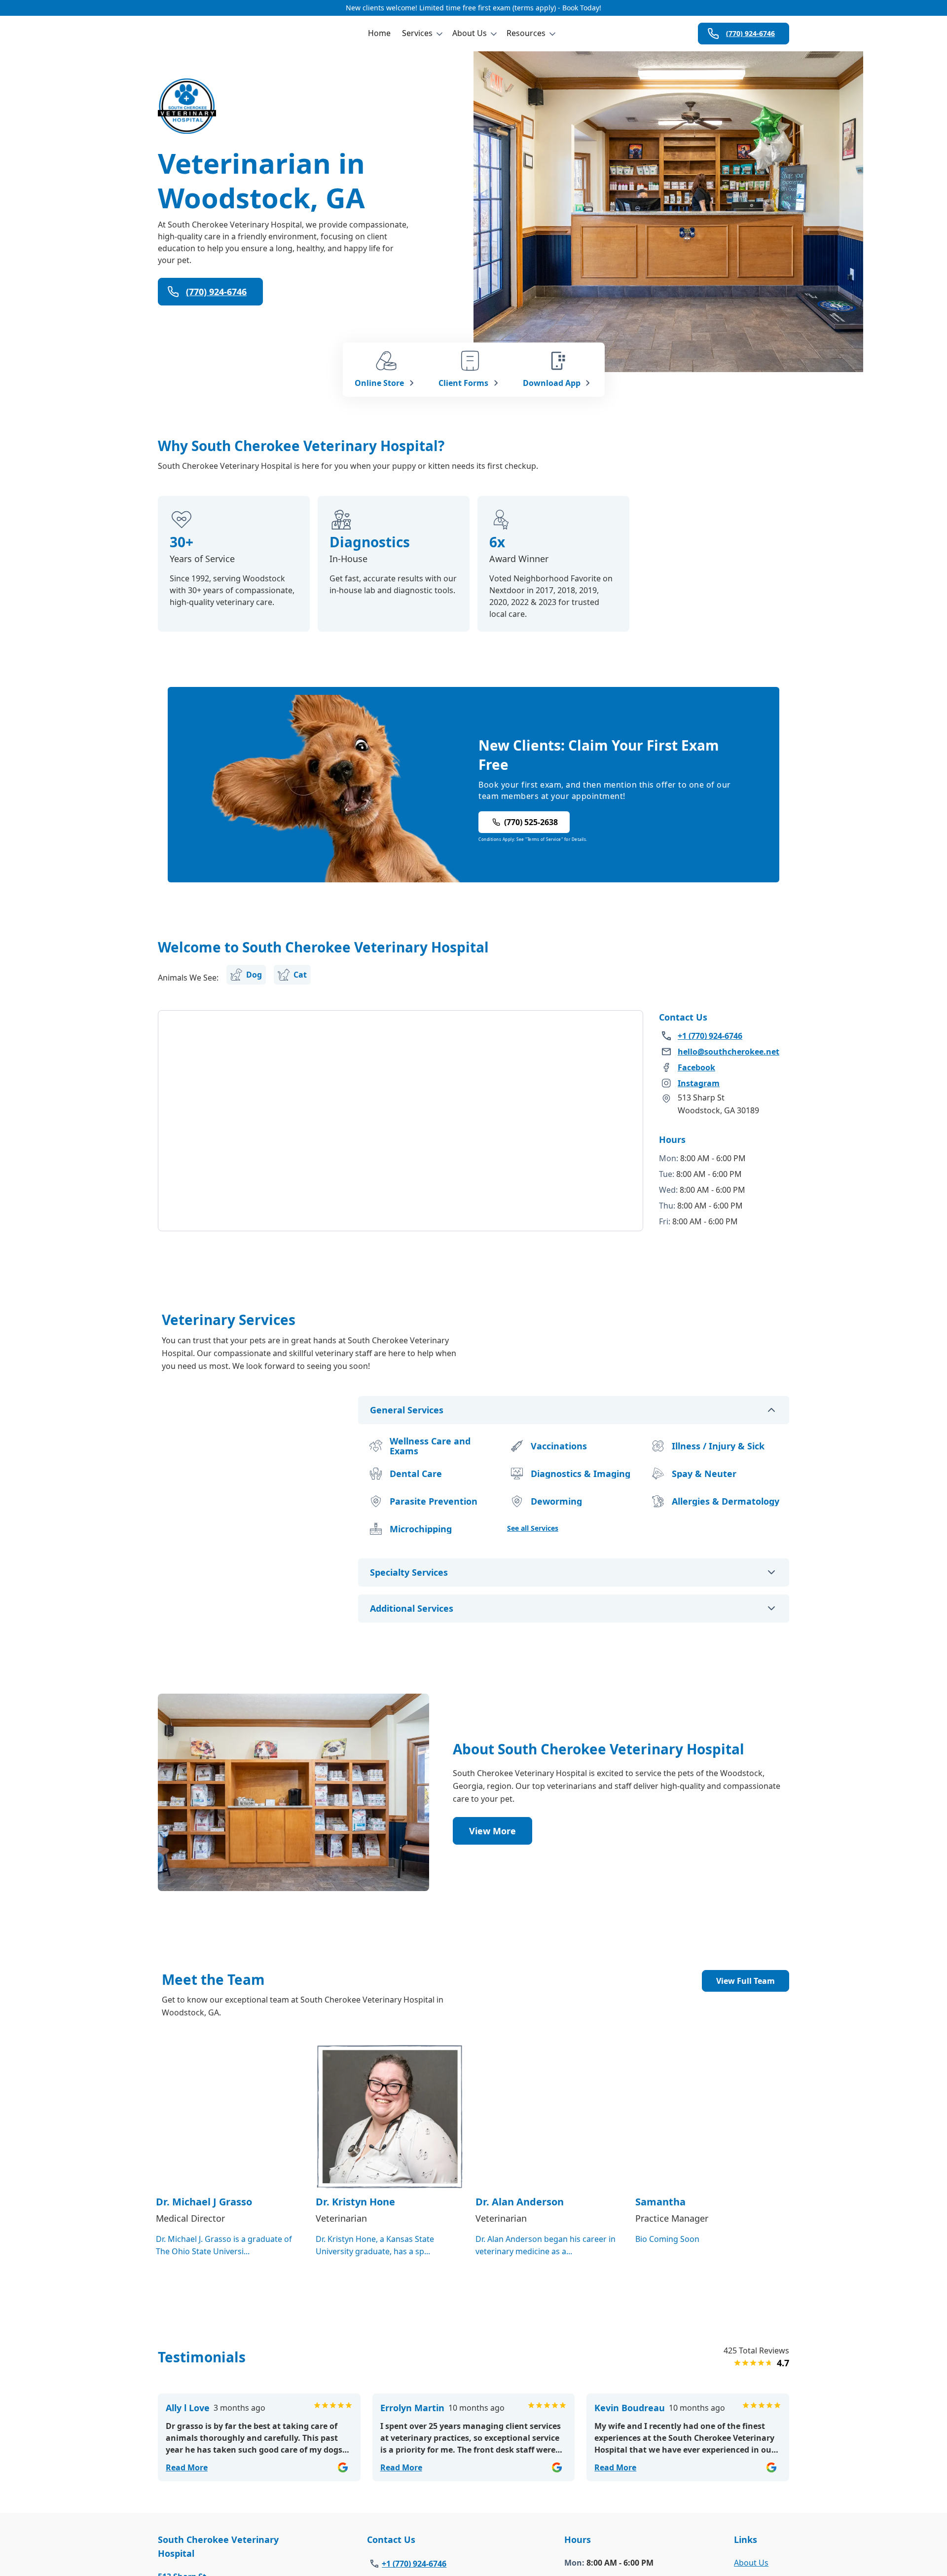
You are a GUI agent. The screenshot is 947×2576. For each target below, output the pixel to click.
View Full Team (746, 1981)
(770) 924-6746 (750, 33)
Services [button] (417, 33)
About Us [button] (470, 33)
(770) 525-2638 (531, 822)
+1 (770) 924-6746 (414, 2564)
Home (379, 33)
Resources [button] (526, 33)
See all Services (533, 1528)
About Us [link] (751, 2563)
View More (492, 1831)
